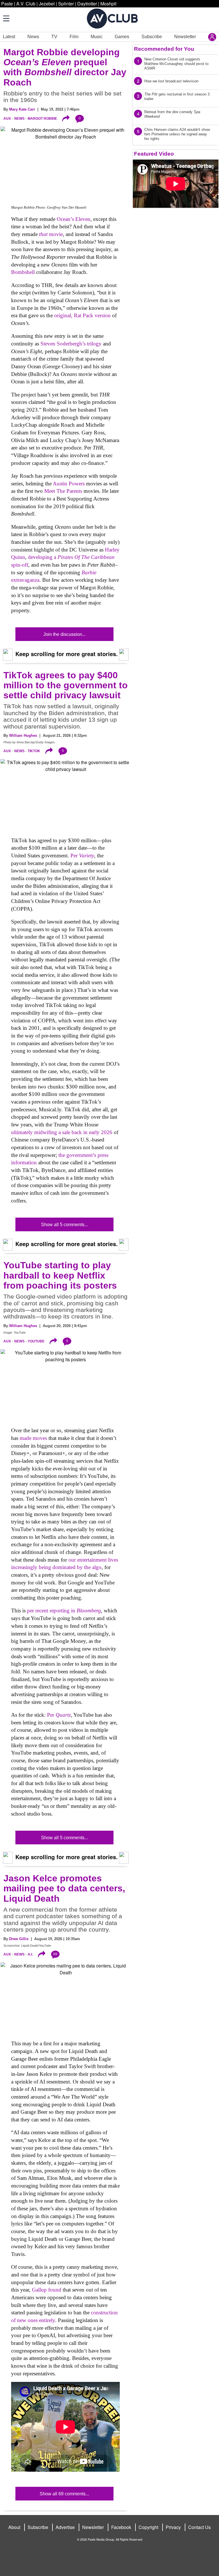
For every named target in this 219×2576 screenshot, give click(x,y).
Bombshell (23, 272)
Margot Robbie (42, 119)
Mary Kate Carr (22, 109)
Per (82, 855)
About (14, 2527)
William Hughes (23, 735)
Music (97, 37)
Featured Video (154, 154)
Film (74, 37)
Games (122, 37)
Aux (7, 119)
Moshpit (108, 4)
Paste (7, 4)
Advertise (65, 2527)
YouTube (36, 1341)
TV (54, 37)
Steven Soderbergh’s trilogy (71, 344)
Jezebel (47, 4)
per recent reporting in (64, 1610)
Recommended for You (164, 49)
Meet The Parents (63, 491)
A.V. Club (26, 4)
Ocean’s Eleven (74, 219)
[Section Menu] (6, 18)
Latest (9, 37)
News (33, 37)
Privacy (173, 2527)
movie (51, 234)
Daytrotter (87, 4)
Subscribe (152, 37)
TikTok (34, 751)
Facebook (121, 2527)
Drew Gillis (19, 1939)
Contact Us (199, 2527)
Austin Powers (69, 484)
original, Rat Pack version (82, 315)
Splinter (66, 4)
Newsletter (185, 37)
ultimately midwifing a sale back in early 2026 (62, 1132)
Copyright (148, 2527)
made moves (33, 1438)
